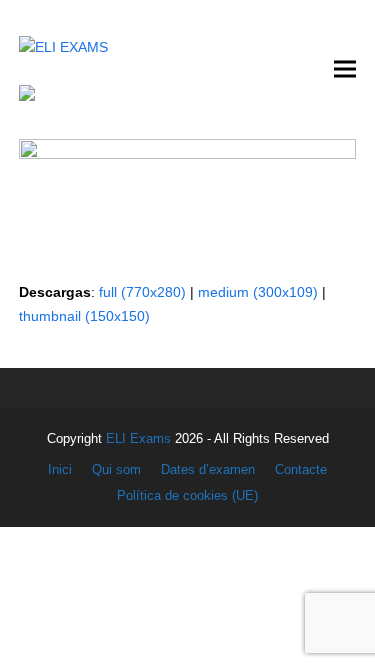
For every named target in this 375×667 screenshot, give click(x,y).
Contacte (301, 469)
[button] (345, 69)
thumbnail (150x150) (84, 316)
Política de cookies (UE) (187, 495)
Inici (60, 469)
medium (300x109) (258, 292)
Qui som (116, 469)
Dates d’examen (208, 469)
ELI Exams (138, 438)
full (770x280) (142, 292)
